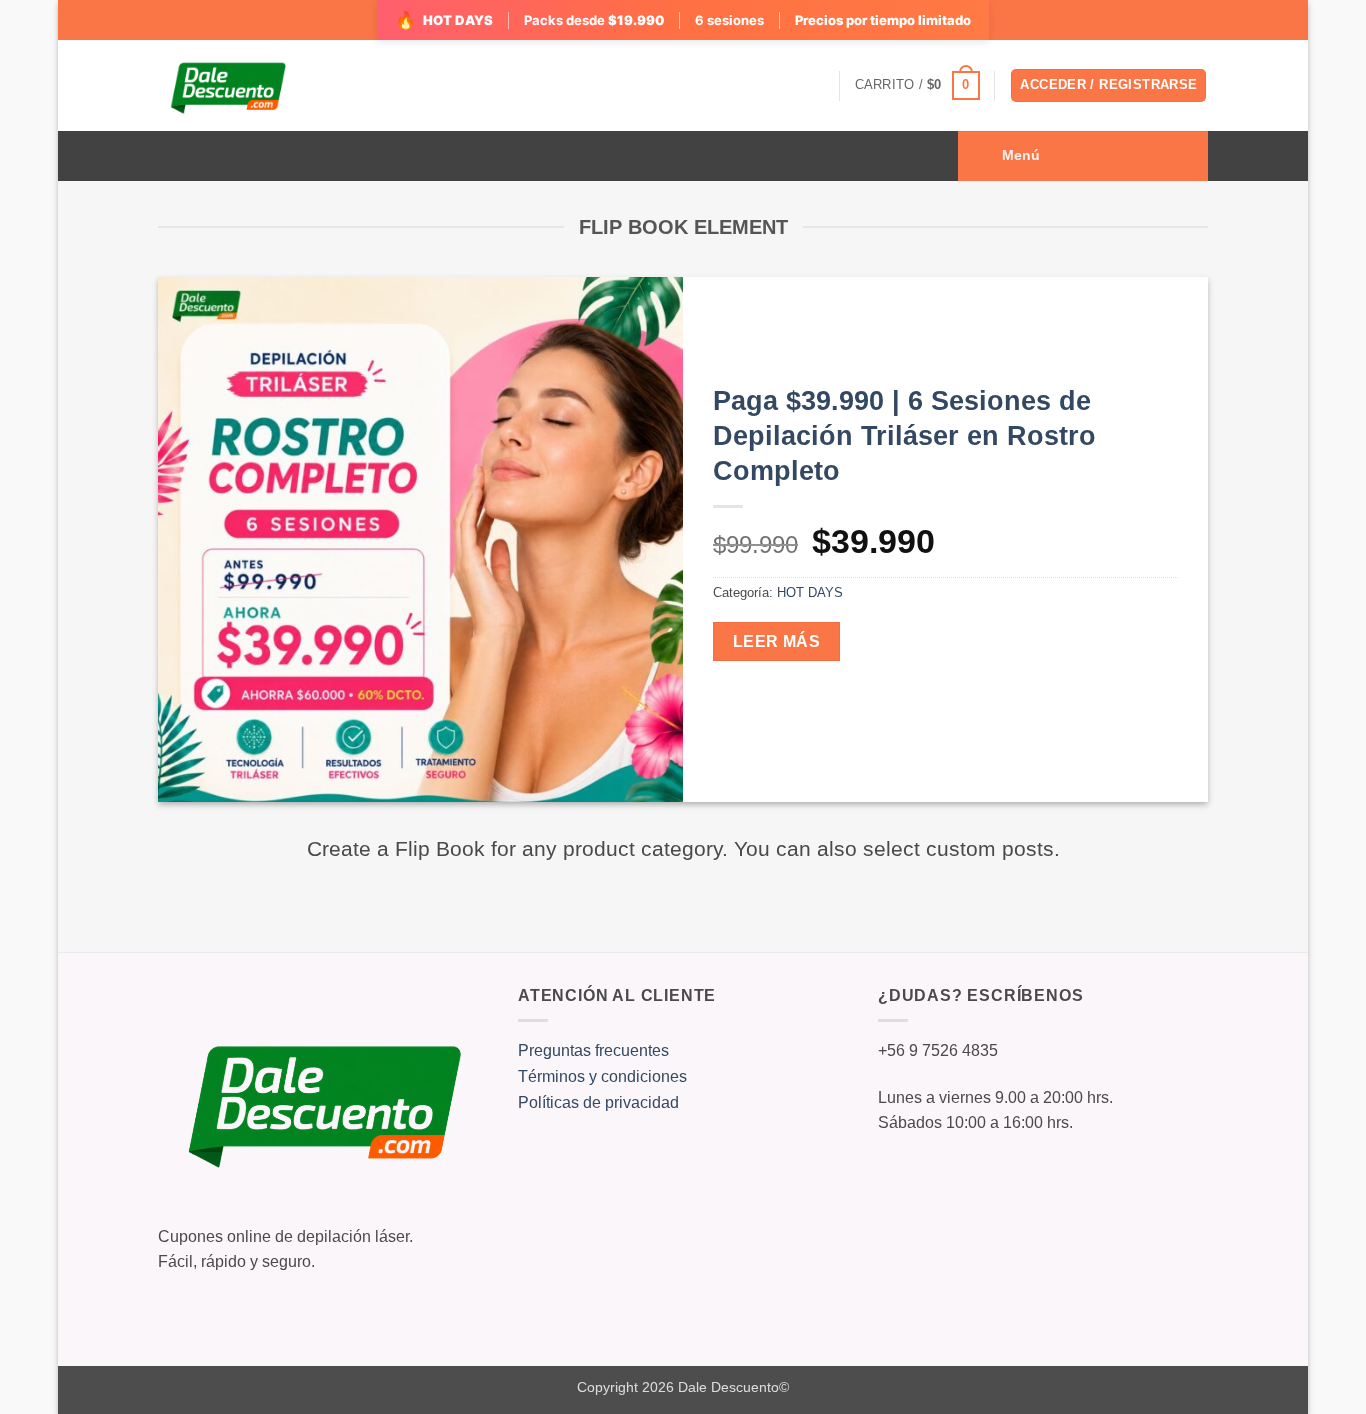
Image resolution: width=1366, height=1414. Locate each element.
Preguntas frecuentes (593, 1050)
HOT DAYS (810, 592)
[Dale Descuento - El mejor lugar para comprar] (227, 86)
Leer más (777, 641)
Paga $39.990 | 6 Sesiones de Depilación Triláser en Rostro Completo (904, 436)
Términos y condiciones (602, 1076)
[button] (917, 86)
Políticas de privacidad (598, 1102)
